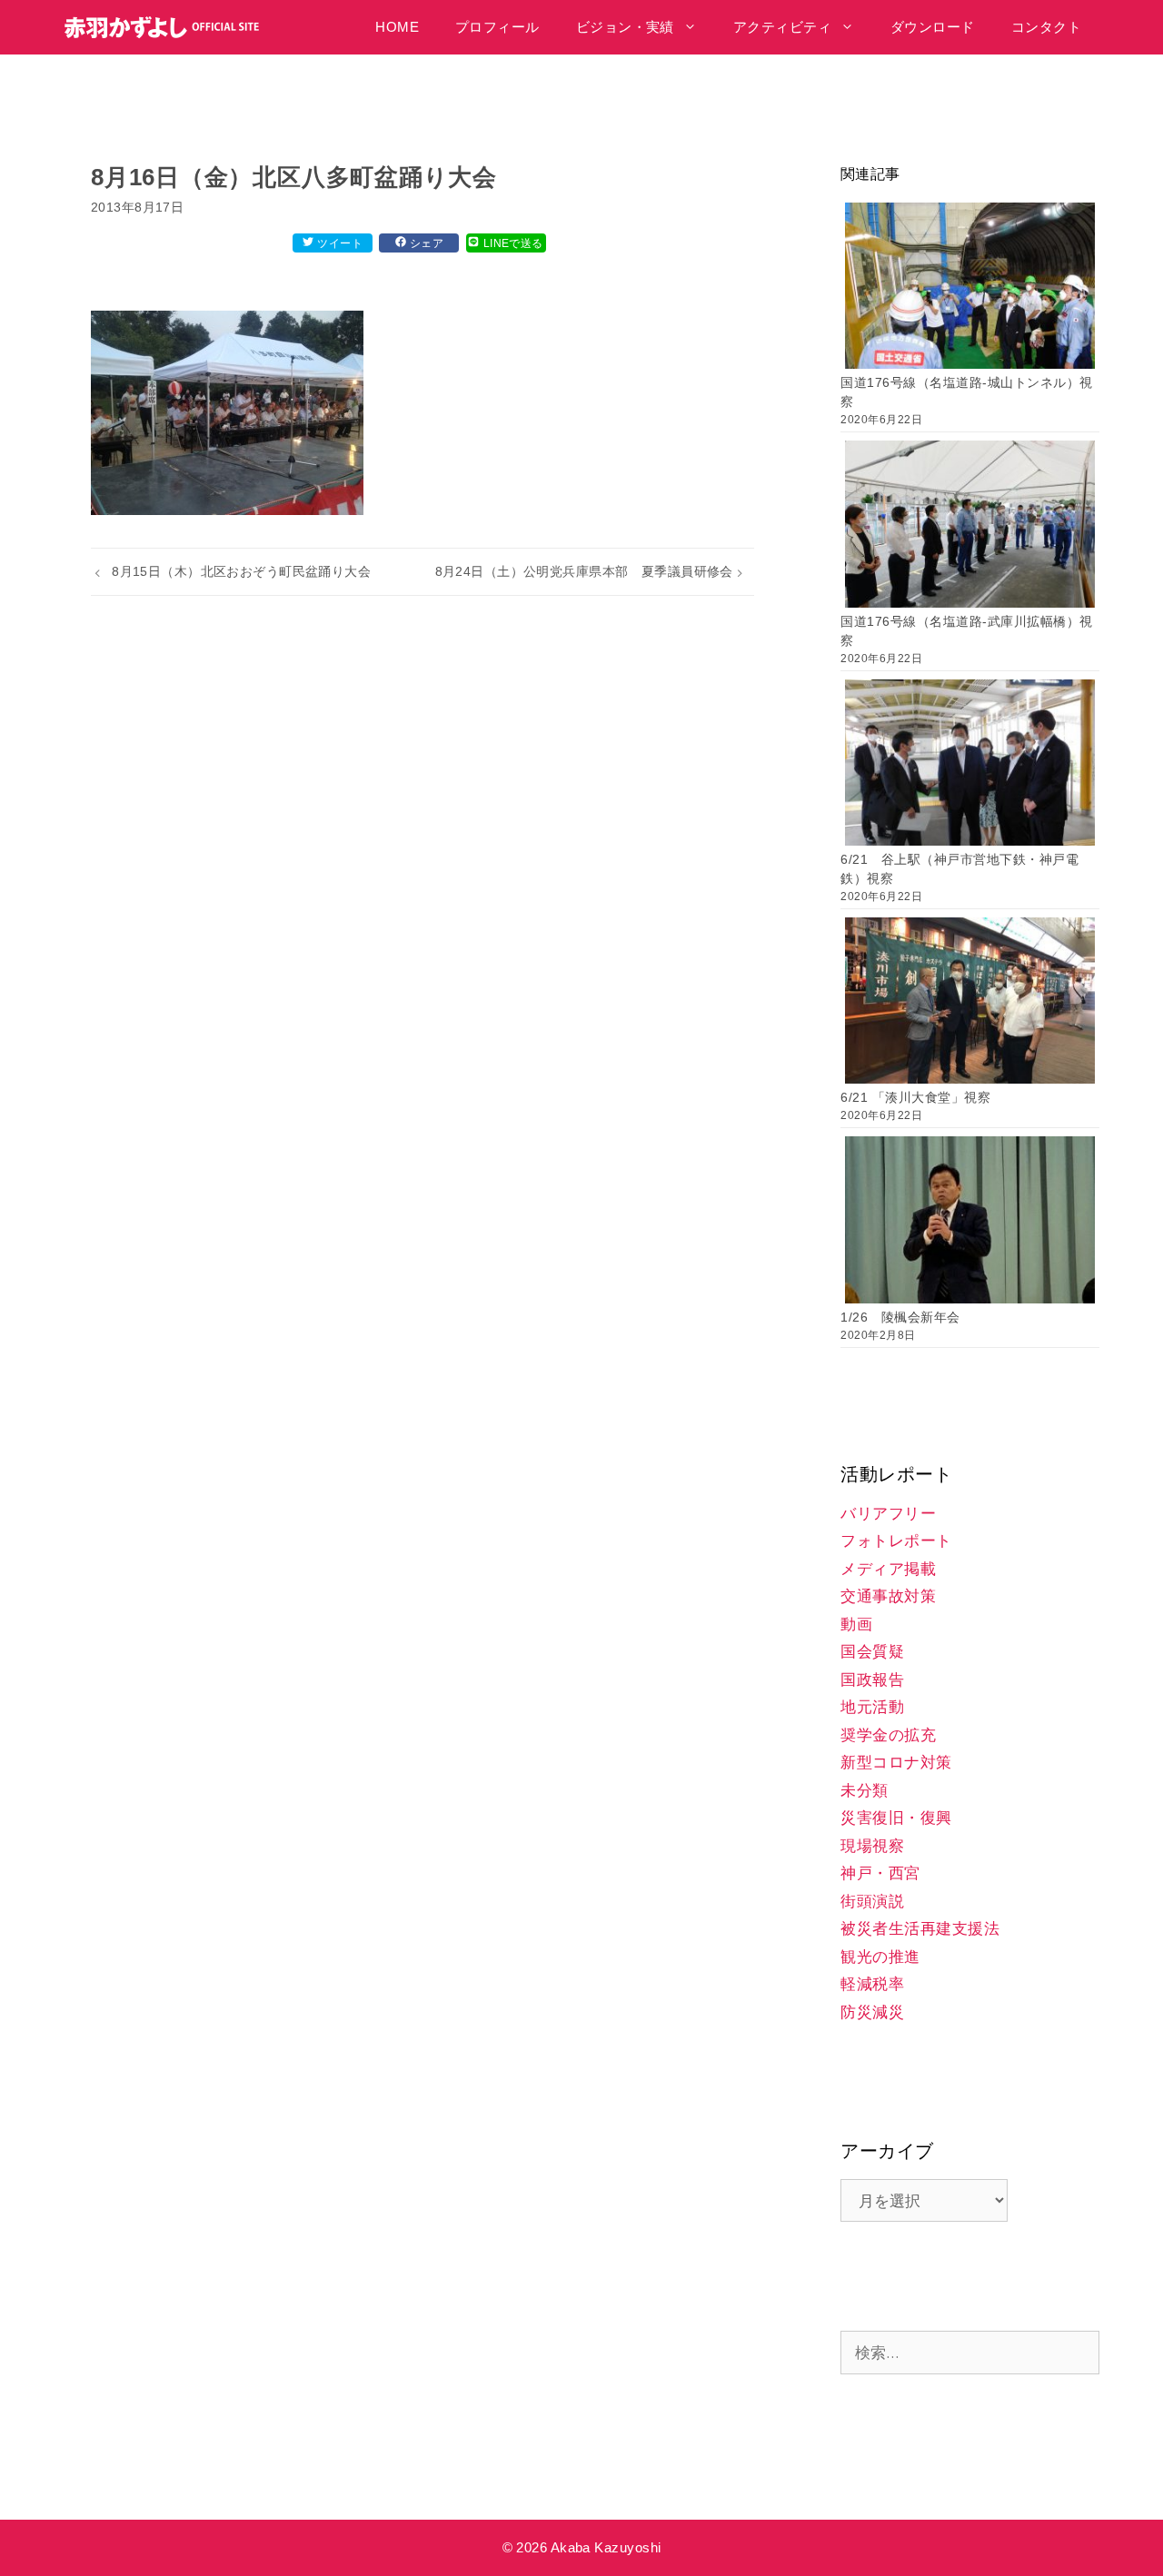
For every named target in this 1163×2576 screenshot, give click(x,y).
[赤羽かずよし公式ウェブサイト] (167, 27)
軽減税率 (872, 1984)
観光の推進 (880, 1957)
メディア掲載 (888, 1569)
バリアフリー (888, 1514)
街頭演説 (872, 1902)
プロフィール (497, 27)
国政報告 (872, 1680)
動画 (856, 1625)
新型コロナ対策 (896, 1763)
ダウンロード (933, 27)
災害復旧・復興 (896, 1818)
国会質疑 (872, 1652)
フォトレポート (896, 1541)
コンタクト (1046, 27)
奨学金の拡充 (888, 1735)
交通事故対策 (888, 1596)
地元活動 (872, 1707)
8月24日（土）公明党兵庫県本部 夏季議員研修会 (584, 571)
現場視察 (872, 1846)
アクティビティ (782, 27)
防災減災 (872, 2012)
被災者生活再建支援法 (920, 1929)
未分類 (865, 1791)
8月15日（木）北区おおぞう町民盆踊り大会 (241, 571)
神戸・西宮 (880, 1873)
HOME (397, 27)
